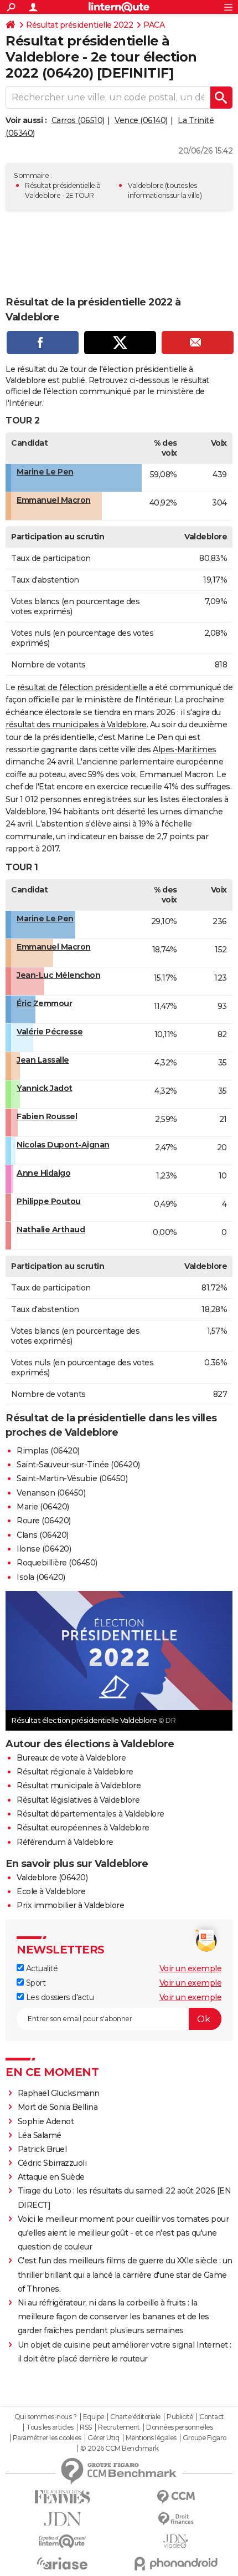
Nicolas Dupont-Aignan (63, 1145)
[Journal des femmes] (62, 2497)
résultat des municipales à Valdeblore (76, 725)
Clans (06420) (43, 1535)
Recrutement (119, 2427)
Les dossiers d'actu (59, 1997)
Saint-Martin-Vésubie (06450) (72, 1478)
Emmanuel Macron (54, 500)
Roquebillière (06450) (57, 1563)
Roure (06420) (44, 1521)
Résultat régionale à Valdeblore (75, 1772)
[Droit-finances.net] (176, 2519)
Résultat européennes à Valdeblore (83, 1828)
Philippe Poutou (49, 1201)
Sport (35, 1983)
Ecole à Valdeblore (51, 1891)
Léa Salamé (40, 2135)
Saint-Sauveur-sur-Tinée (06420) (78, 1465)
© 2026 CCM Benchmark (120, 2449)
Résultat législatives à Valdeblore (78, 1800)
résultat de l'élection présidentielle (82, 687)
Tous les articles (50, 2427)
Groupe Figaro (205, 2438)
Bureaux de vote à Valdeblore (71, 1758)
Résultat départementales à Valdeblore (90, 1814)
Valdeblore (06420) (52, 1878)
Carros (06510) (78, 120)
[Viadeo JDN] (176, 2541)
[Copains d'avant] (62, 2541)
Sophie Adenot (46, 2121)
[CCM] (176, 2497)
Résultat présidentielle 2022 (79, 25)
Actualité (41, 1968)
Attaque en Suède (51, 2177)
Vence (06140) (141, 120)
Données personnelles (179, 2427)
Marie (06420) (43, 1507)
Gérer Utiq (103, 2438)
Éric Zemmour (44, 1003)
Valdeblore (146, 185)
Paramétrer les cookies (47, 2438)
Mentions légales (151, 2438)
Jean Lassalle (43, 1060)
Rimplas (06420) (48, 1451)
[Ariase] (62, 2563)
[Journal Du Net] (62, 2519)
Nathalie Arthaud (51, 1230)
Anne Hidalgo (43, 1173)
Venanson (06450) (51, 1493)
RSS (86, 2427)
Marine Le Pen (45, 472)
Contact (212, 2417)
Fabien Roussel (47, 1116)
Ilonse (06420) (44, 1549)
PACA (154, 25)
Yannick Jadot (45, 1088)
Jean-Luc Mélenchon (58, 975)
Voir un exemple (191, 1968)
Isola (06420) (41, 1577)
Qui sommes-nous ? (46, 2417)
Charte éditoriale (135, 2417)
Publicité (180, 2417)
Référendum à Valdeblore (65, 1842)
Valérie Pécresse (50, 1032)
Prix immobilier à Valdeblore (70, 1905)
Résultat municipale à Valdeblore (79, 1786)
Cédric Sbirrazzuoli (52, 2163)
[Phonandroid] (176, 2564)
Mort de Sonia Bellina (58, 2107)
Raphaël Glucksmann (59, 2093)
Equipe (94, 2417)
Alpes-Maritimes (185, 749)
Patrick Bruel (42, 2149)
